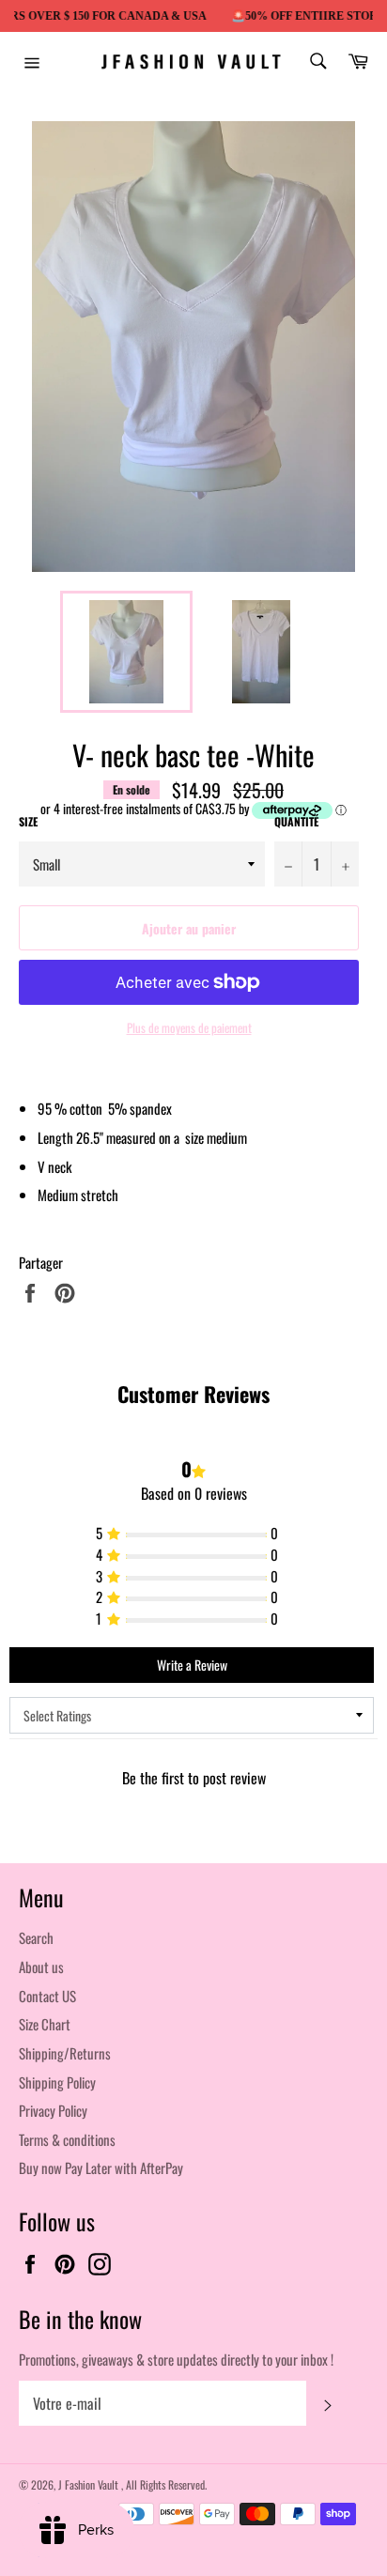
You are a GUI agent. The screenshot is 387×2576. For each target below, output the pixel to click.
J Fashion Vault (90, 2484)
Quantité (296, 822)
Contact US (47, 1996)
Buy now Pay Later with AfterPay (101, 2167)
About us (41, 1967)
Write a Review (192, 1665)
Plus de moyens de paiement (189, 1028)
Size (28, 822)
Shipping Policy (57, 2082)
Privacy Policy (53, 2110)
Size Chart (45, 2024)
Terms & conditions (67, 2139)
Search (36, 1937)
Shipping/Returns (65, 2053)
